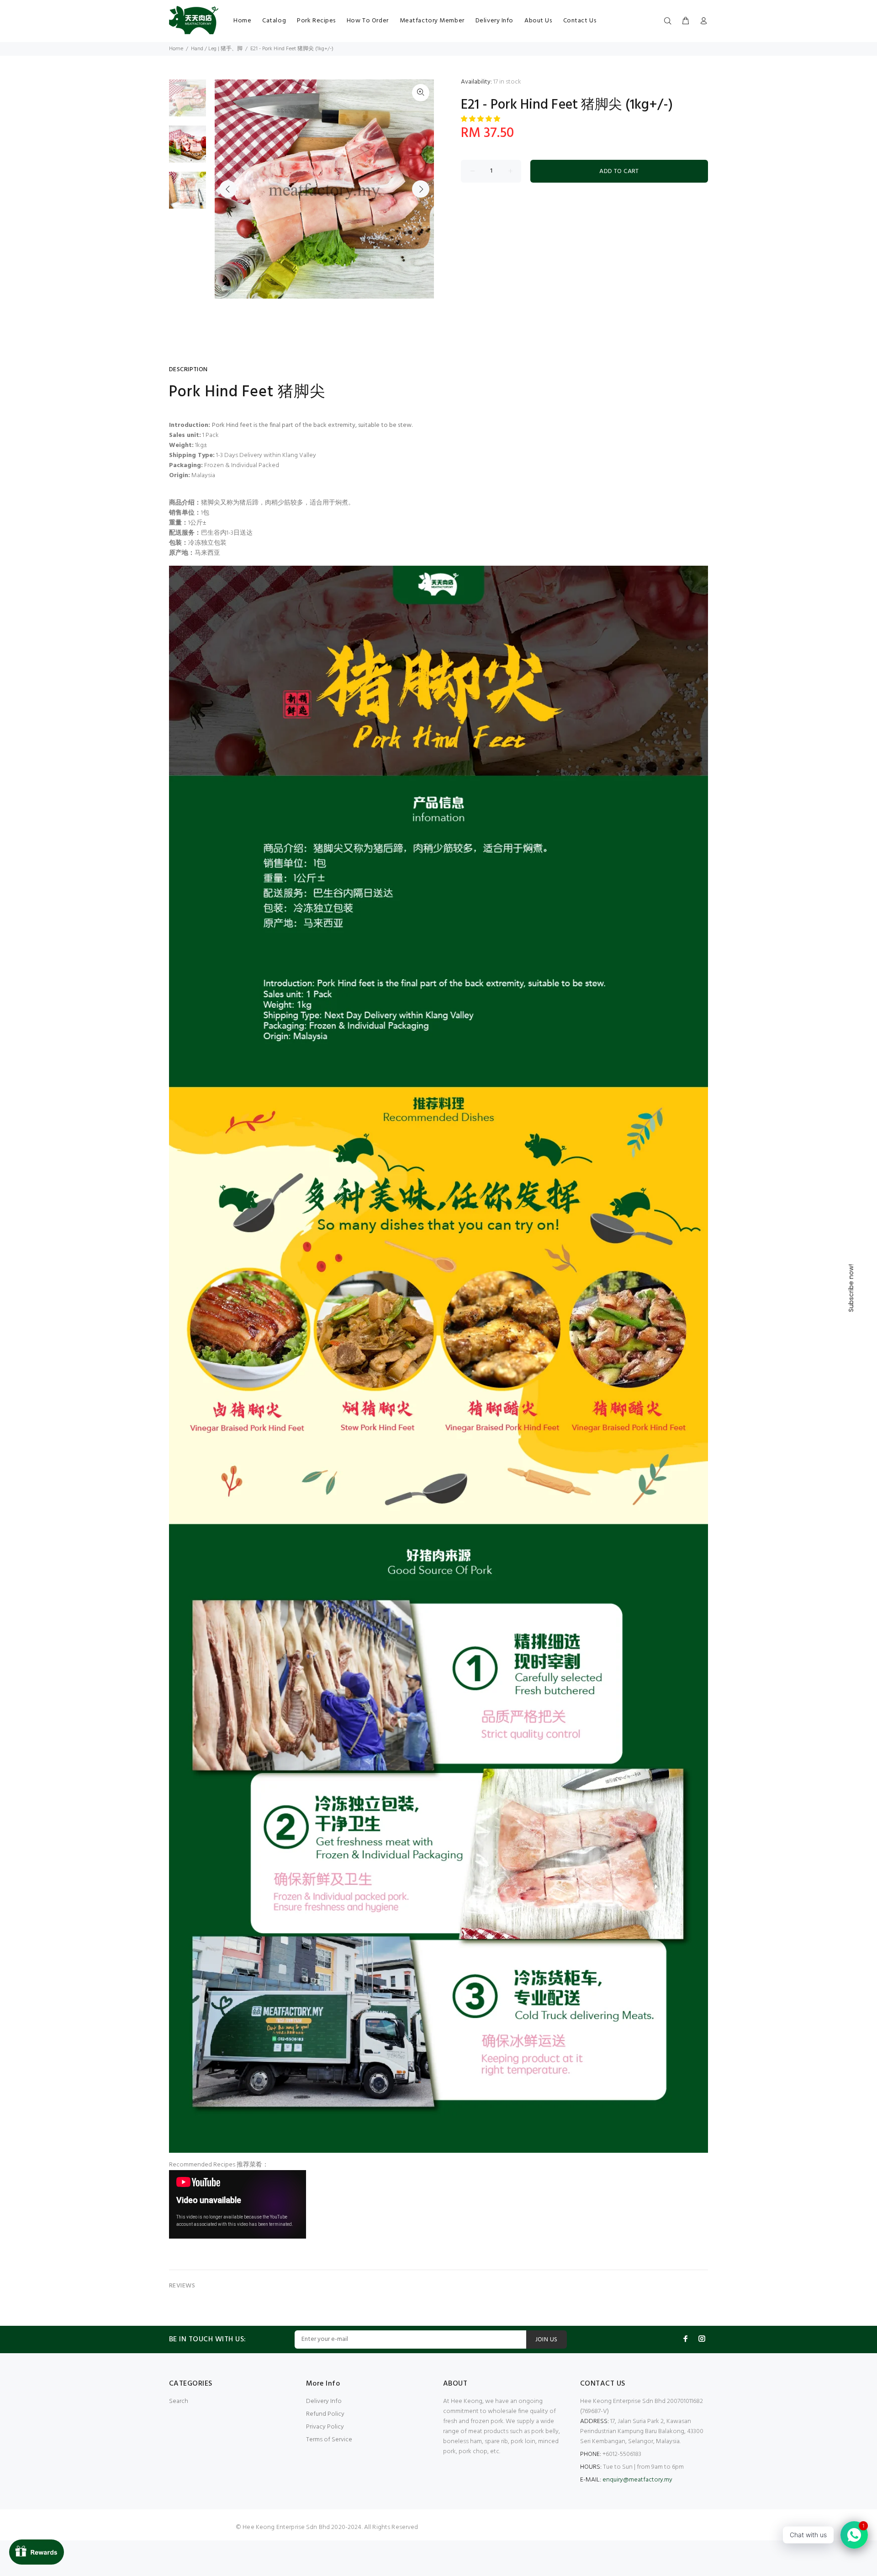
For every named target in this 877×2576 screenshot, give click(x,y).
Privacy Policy (325, 2427)
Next (421, 189)
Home (176, 49)
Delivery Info (324, 2401)
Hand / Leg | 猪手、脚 (217, 49)
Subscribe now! (851, 1288)
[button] (481, 119)
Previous (228, 189)
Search (179, 2401)
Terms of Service (329, 2440)
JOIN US (547, 2340)
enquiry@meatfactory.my (637, 2480)
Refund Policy (325, 2414)
